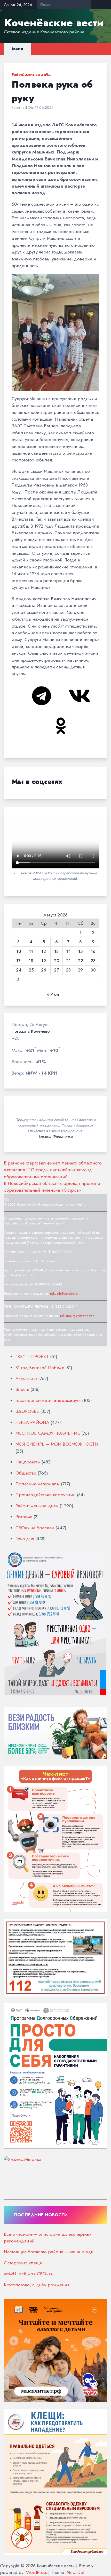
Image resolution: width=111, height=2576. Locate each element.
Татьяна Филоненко (56, 1137)
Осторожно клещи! (24, 2263)
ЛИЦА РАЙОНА (32, 1422)
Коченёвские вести (54, 23)
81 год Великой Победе (40, 1368)
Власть (22, 1389)
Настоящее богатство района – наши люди (49, 2252)
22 (81, 961)
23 (93, 961)
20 (57, 961)
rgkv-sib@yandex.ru (64, 1294)
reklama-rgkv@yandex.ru (78, 1316)
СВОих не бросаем (35, 1528)
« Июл (53, 994)
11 (31, 952)
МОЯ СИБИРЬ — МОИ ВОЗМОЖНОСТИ (57, 1444)
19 (44, 961)
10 (19, 952)
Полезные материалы (38, 1484)
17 (18, 961)
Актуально (26, 1378)
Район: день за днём (31, 74)
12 (44, 952)
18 (31, 961)
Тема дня (25, 1539)
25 (31, 970)
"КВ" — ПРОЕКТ (32, 1356)
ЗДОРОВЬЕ (27, 1411)
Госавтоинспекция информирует (48, 1400)
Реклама (24, 1517)
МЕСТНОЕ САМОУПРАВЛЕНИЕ (48, 1433)
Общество (26, 1473)
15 (80, 952)
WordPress (37, 2572)
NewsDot (76, 2572)
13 (56, 952)
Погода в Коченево (31, 1031)
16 (93, 952)
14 (68, 952)
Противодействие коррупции (46, 1495)
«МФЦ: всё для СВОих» (28, 2274)
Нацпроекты (28, 1462)
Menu (18, 49)
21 (68, 961)
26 (44, 970)
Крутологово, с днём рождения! (37, 2285)
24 (19, 970)
